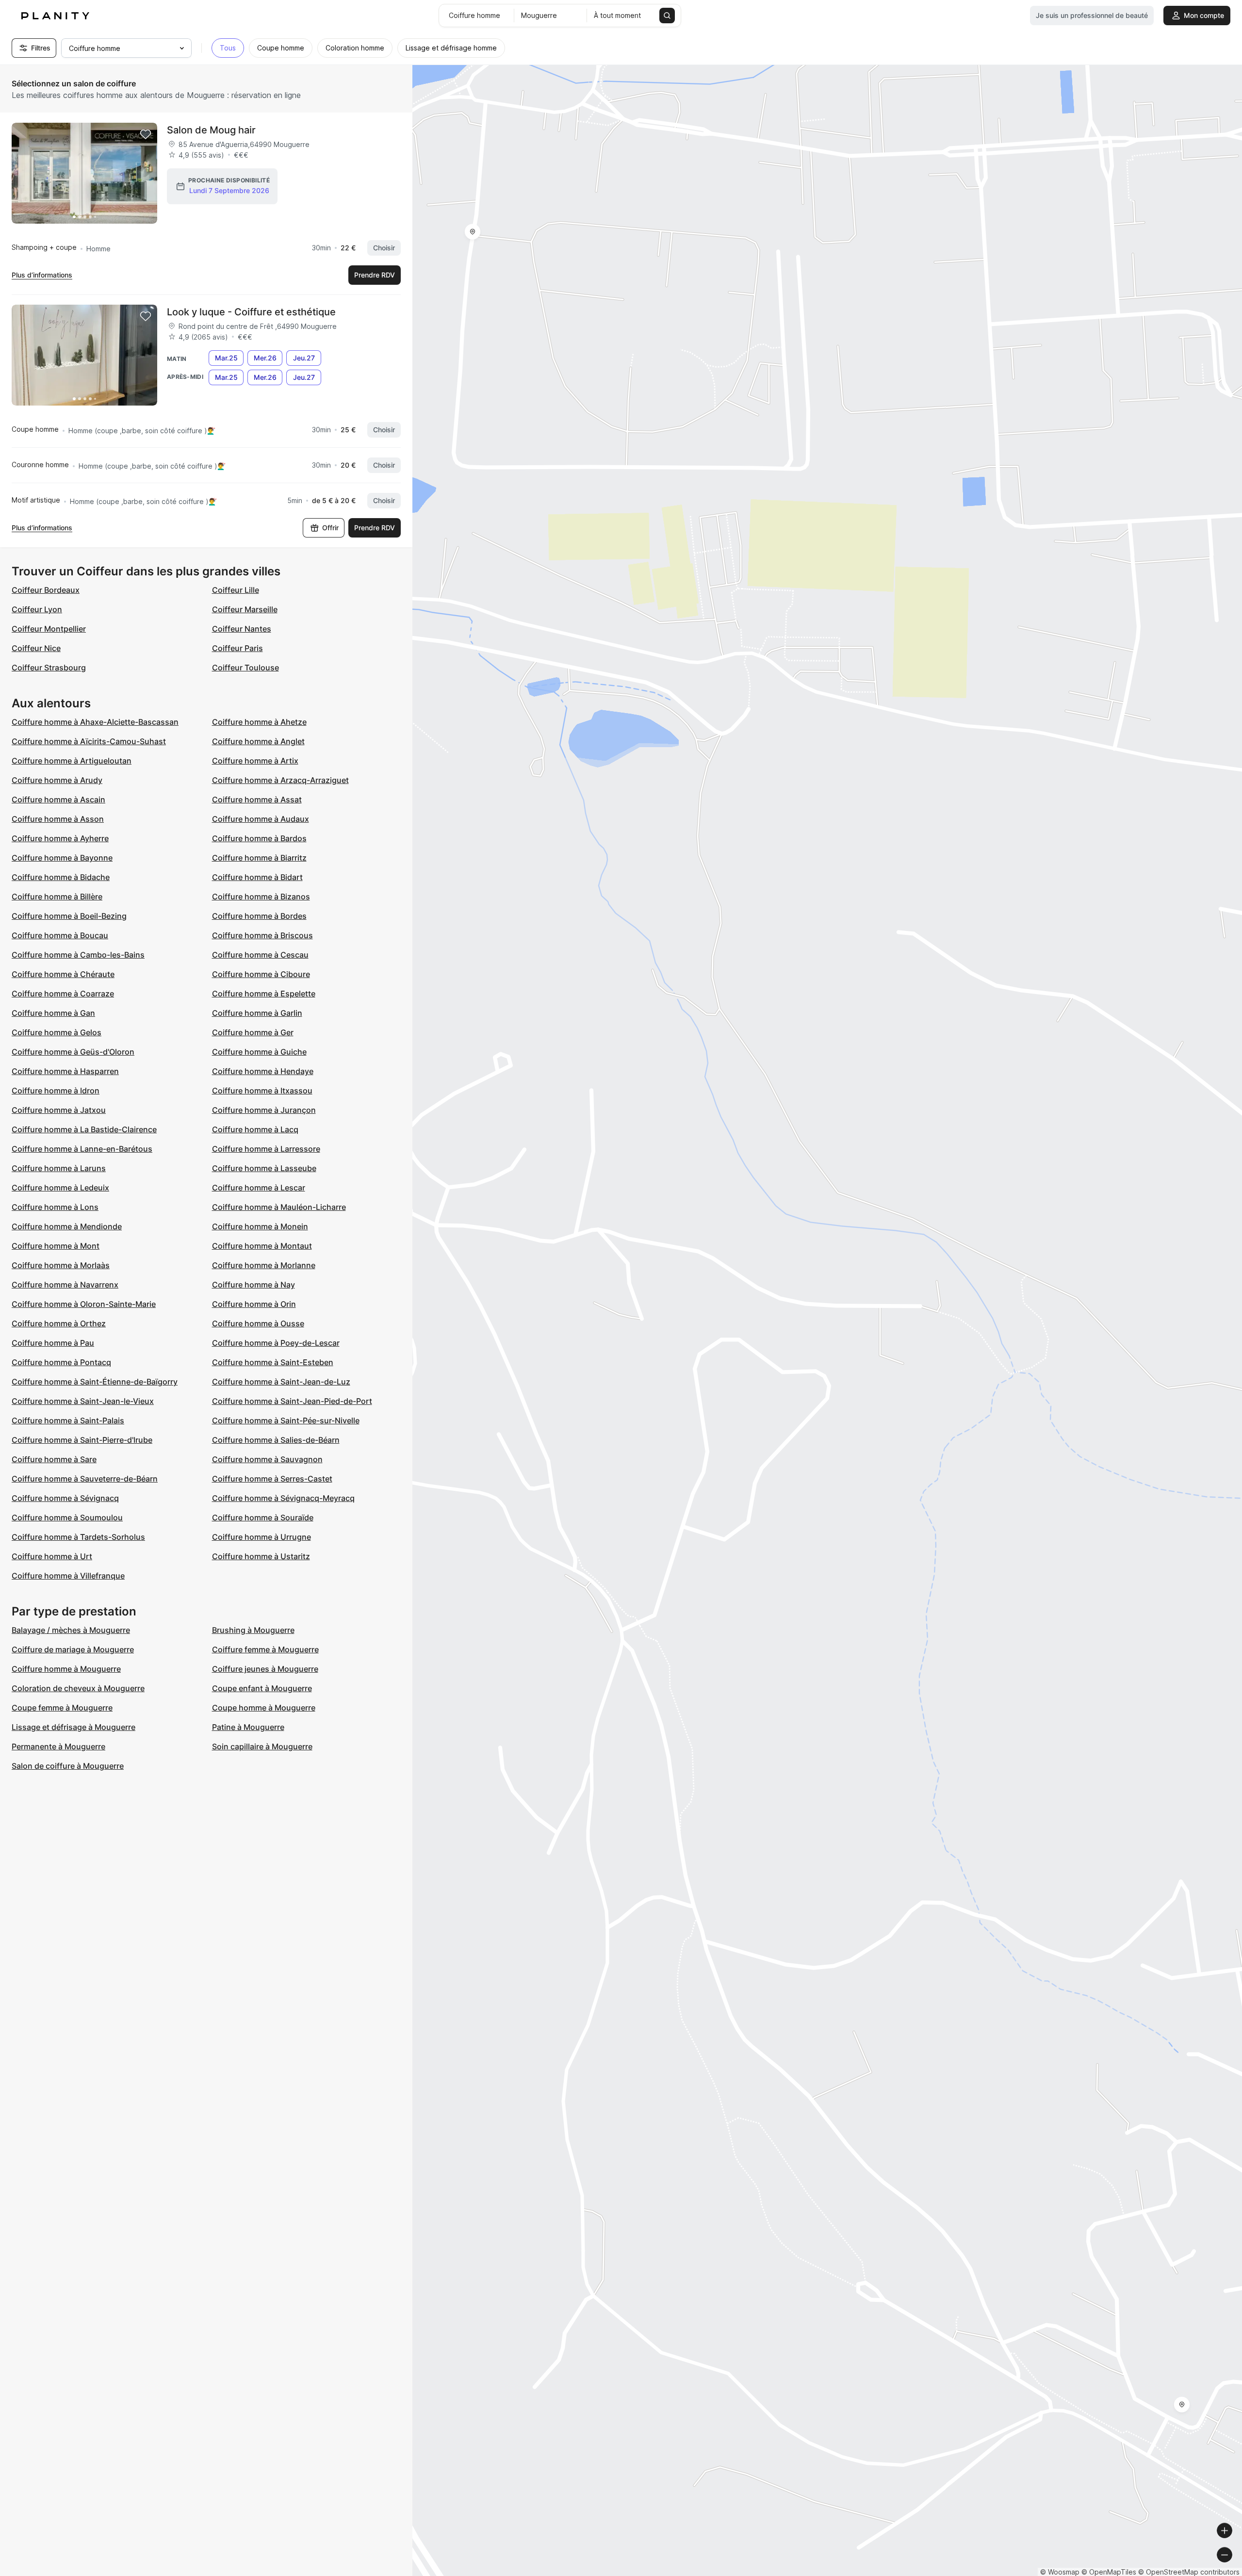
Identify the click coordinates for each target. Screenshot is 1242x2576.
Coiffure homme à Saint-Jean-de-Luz (281, 1382)
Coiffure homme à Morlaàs (61, 1265)
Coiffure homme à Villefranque (68, 1576)
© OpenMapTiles (1109, 2572)
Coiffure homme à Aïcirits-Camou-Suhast (89, 741)
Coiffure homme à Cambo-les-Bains (78, 955)
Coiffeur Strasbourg (49, 668)
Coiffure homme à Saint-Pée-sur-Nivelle (286, 1420)
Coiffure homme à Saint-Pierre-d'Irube (82, 1440)
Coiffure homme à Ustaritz (261, 1556)
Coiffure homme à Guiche (259, 1052)
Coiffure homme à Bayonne (62, 858)
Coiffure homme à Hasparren (65, 1071)
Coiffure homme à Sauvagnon (267, 1459)
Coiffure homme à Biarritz (259, 858)
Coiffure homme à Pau (53, 1343)
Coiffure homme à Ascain (58, 799)
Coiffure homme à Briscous (262, 935)
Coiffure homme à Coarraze (63, 994)
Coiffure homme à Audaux (261, 819)
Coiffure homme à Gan (53, 1013)
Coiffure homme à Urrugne (261, 1537)
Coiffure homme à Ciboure (261, 974)
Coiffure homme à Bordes (259, 916)
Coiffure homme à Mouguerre (66, 1669)
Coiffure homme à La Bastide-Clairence (84, 1129)
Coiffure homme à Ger (253, 1032)
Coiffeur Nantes (242, 629)
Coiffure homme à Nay (253, 1285)
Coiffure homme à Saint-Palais (68, 1420)
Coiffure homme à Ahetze (259, 722)
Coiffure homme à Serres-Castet (272, 1479)
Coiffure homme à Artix (255, 761)
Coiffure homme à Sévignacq (65, 1498)
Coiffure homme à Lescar (259, 1188)
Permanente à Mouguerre (58, 1746)
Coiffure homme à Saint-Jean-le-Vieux (83, 1401)
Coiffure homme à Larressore (266, 1149)
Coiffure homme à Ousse (258, 1323)
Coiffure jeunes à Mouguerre (265, 1669)
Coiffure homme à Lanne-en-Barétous (82, 1149)
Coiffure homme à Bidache (61, 877)
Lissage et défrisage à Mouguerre (74, 1727)
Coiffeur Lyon (37, 609)
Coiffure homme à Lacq (255, 1129)
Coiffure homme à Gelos (57, 1032)
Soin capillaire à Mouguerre (262, 1746)
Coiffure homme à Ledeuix (60, 1188)
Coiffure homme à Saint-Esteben (273, 1362)
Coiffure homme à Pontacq (61, 1362)
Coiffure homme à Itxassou (262, 1091)
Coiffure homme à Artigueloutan (72, 761)
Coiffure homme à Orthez (59, 1323)
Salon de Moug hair (211, 130)
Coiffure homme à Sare (54, 1459)
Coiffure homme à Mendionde (67, 1226)
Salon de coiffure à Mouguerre (68, 1766)
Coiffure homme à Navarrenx (65, 1285)
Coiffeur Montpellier (49, 629)
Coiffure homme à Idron (56, 1091)
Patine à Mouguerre (248, 1727)
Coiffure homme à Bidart (257, 877)
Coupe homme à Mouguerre (264, 1708)
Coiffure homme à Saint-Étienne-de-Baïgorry (95, 1382)
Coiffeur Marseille (245, 609)
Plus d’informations (42, 275)
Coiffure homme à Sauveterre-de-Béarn (85, 1479)
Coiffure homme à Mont (56, 1246)
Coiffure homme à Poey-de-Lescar (276, 1343)
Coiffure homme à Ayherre (60, 838)
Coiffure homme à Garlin (257, 1013)
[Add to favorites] (146, 134)
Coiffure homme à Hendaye (263, 1071)
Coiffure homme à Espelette (264, 994)
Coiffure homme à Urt (52, 1556)
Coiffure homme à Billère (57, 897)
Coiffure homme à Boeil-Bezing (69, 916)
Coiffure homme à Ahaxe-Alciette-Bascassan (95, 722)
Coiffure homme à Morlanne (264, 1265)
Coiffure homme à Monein (260, 1226)
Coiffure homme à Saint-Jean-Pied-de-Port (292, 1401)
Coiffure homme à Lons (55, 1207)
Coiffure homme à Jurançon (264, 1110)
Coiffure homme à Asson (58, 819)
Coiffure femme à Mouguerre (265, 1649)
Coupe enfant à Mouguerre (262, 1688)
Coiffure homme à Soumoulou (67, 1517)
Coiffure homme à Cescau (260, 955)
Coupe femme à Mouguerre (62, 1708)
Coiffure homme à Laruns (59, 1168)
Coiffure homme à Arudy (57, 780)
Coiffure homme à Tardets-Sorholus (78, 1537)
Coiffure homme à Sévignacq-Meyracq (283, 1498)
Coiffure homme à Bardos (259, 838)
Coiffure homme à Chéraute (63, 974)
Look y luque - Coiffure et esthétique (251, 312)
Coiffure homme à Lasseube (264, 1168)
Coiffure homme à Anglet (258, 741)
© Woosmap (1060, 2572)
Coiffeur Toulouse (245, 668)
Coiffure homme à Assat (257, 799)
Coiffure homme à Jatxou (59, 1110)
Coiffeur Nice (36, 648)
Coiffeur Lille (236, 590)
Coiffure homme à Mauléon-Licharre (279, 1207)
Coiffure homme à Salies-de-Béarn (276, 1440)
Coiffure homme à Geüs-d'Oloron (73, 1052)
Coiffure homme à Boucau (60, 935)
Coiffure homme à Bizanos (261, 897)
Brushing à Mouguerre (253, 1630)
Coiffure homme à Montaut (262, 1246)
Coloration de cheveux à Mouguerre (78, 1688)
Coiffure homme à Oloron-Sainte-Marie (84, 1304)
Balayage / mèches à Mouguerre (71, 1630)
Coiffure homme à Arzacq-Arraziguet (280, 780)
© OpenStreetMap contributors (1189, 2572)
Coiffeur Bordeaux (46, 590)
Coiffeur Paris (237, 648)
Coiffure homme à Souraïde (263, 1517)
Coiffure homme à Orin (254, 1304)
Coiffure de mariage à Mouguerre (73, 1649)
